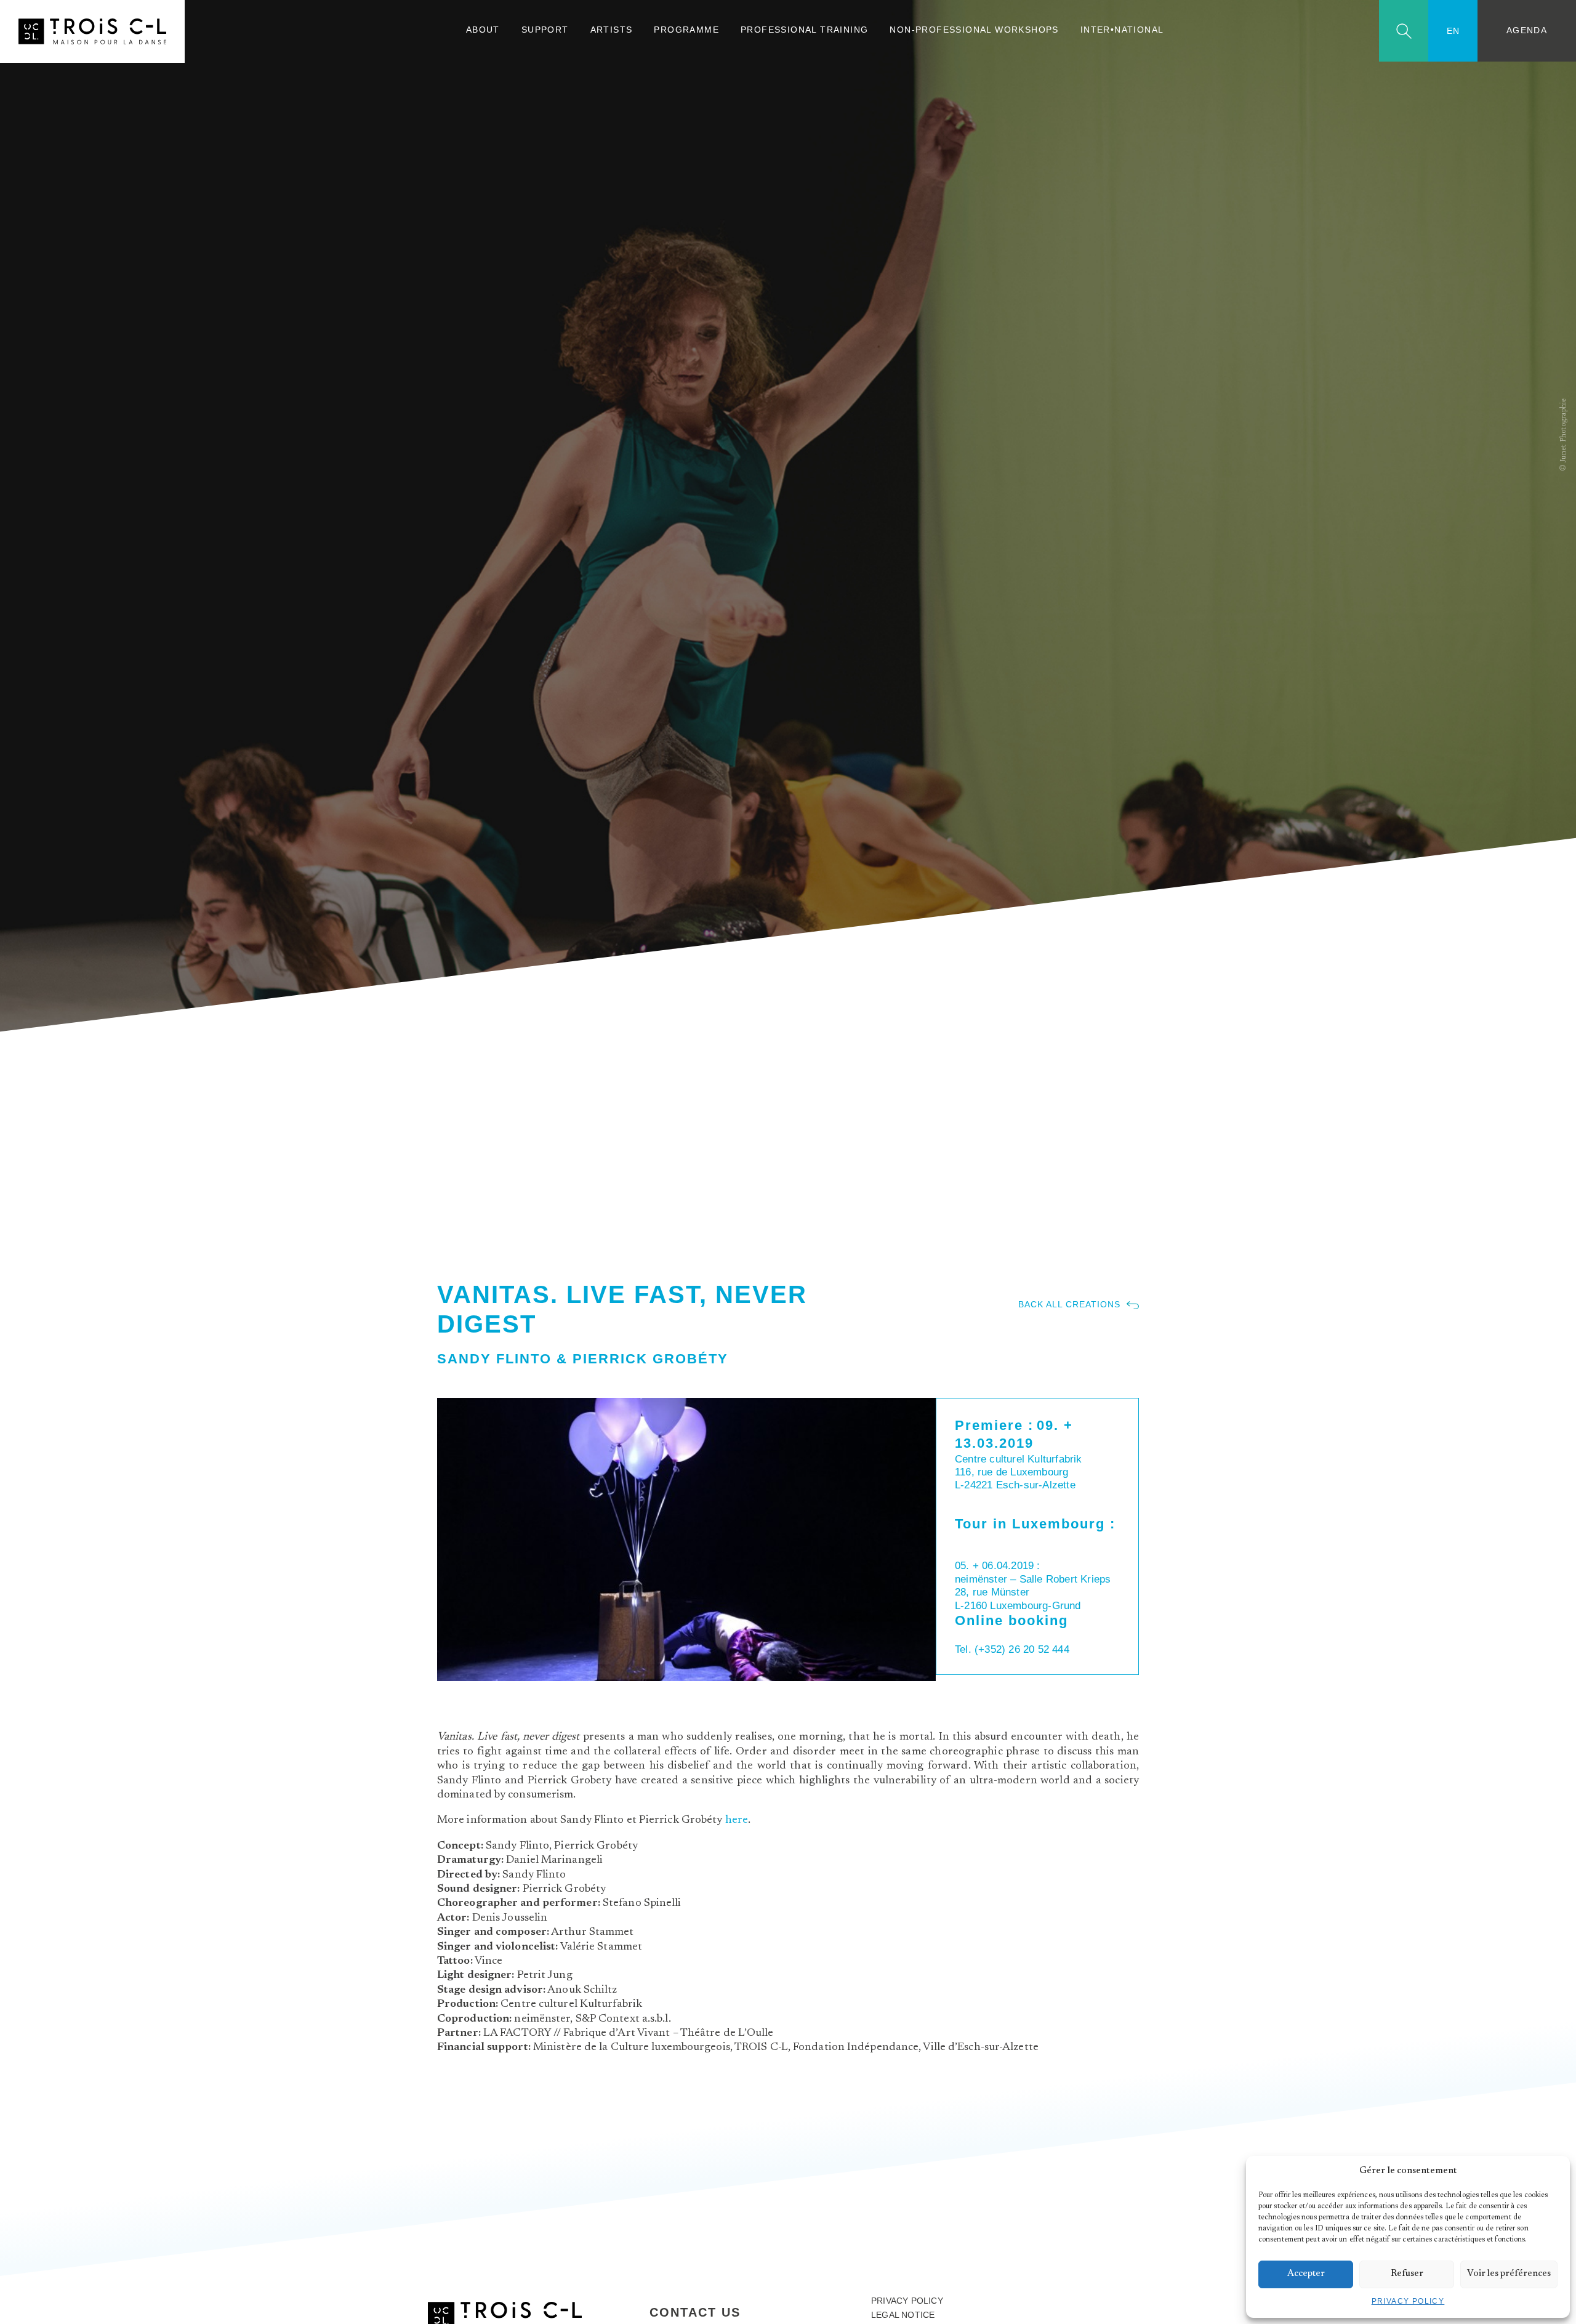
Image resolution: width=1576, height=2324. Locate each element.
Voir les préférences (1509, 2274)
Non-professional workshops (974, 30)
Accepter (1306, 2274)
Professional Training (804, 30)
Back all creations (1069, 1305)
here (737, 1820)
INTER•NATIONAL (1122, 30)
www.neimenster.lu (1010, 1637)
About (483, 30)
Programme (686, 30)
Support (545, 30)
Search (1404, 31)
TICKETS (976, 1499)
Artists (612, 30)
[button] (1551, 2171)
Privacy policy (1408, 2301)
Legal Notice (903, 2315)
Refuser (1407, 2274)
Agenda (1527, 30)
